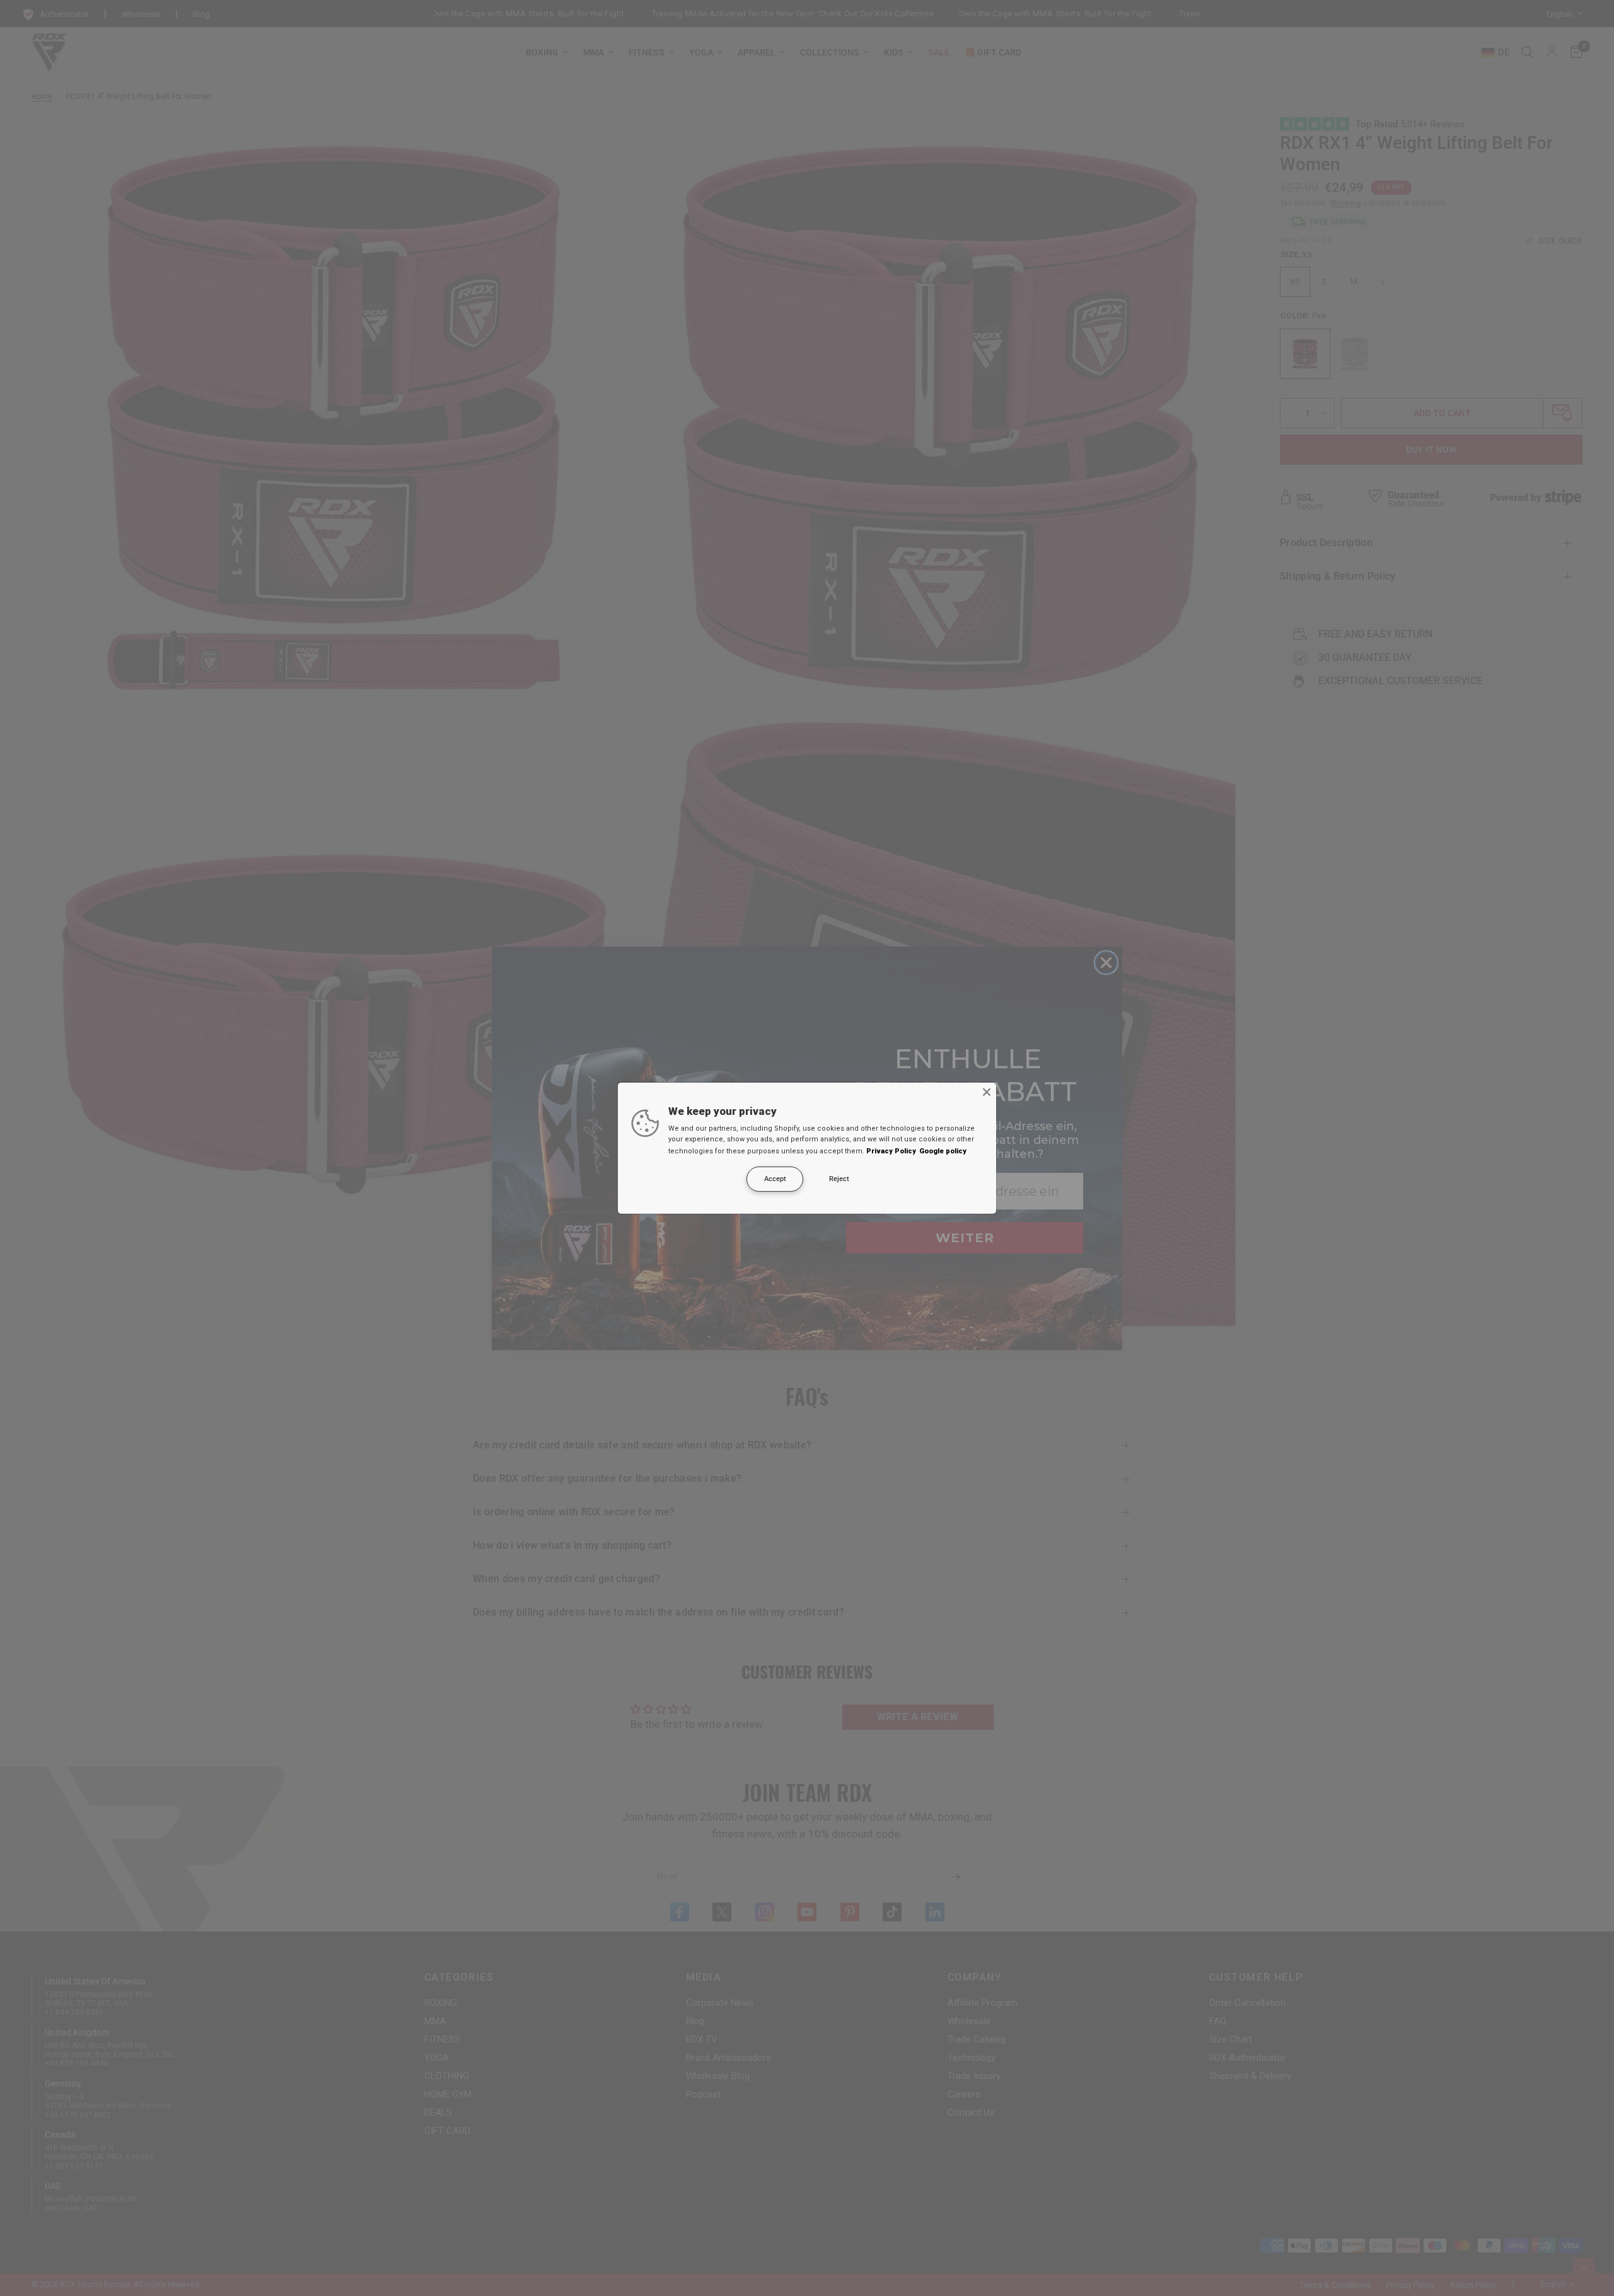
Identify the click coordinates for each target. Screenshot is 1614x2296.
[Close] (987, 1092)
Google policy (943, 1151)
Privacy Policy (891, 1151)
